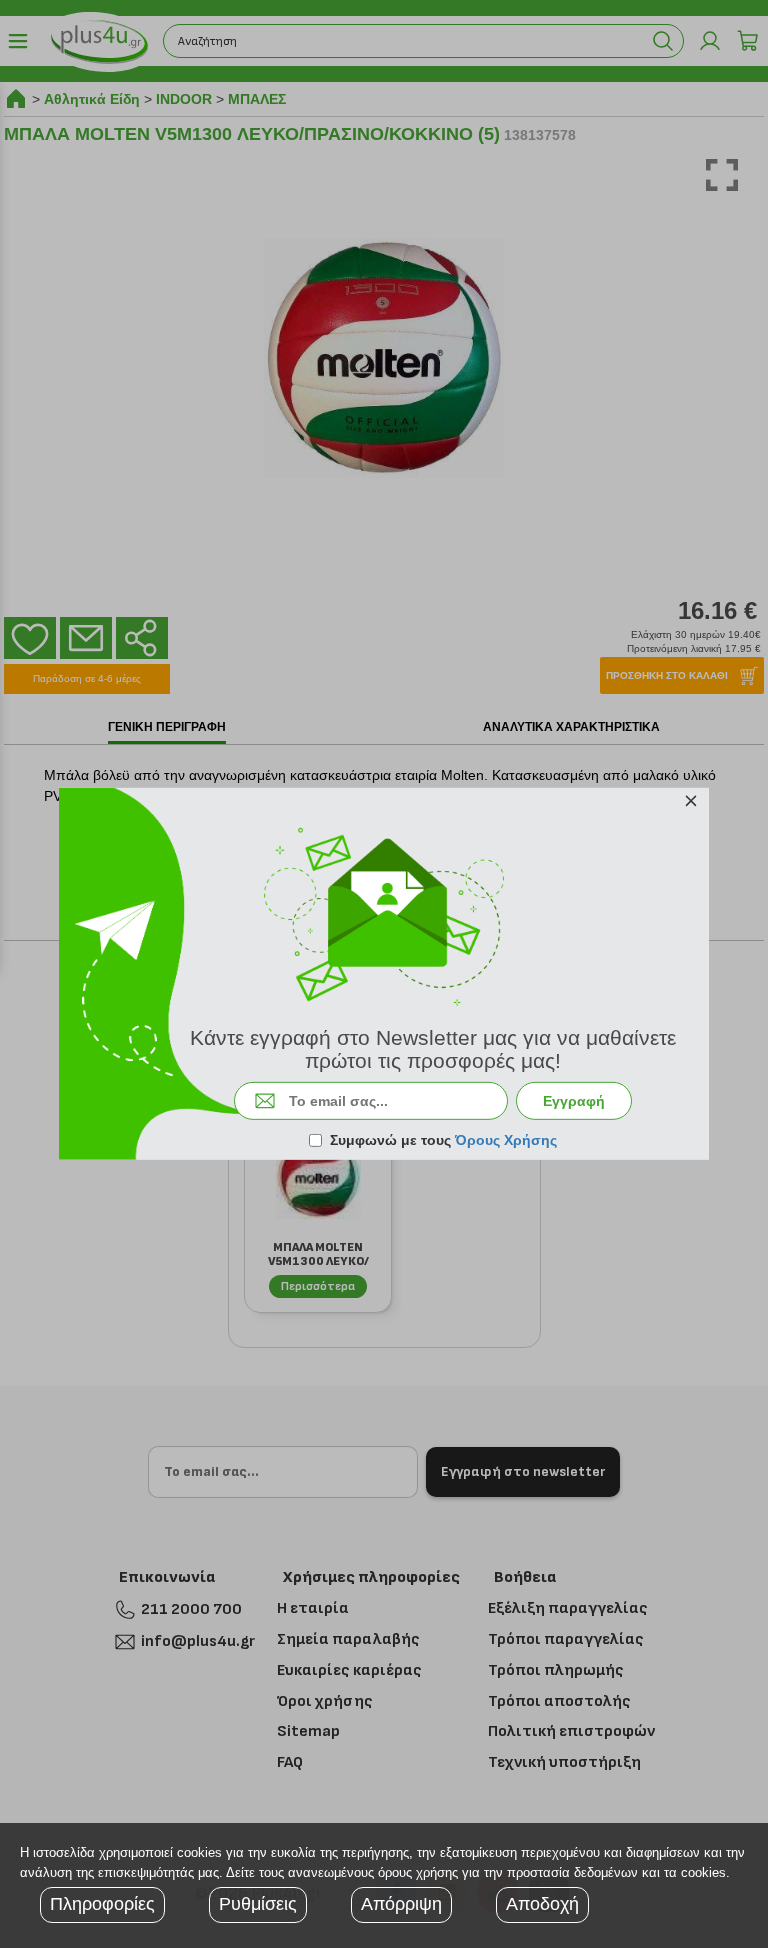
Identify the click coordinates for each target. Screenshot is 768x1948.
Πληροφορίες (102, 1904)
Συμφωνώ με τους (443, 1140)
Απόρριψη (401, 1904)
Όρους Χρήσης (506, 1140)
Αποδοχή (542, 1904)
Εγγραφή (574, 1101)
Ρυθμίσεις (258, 1904)
